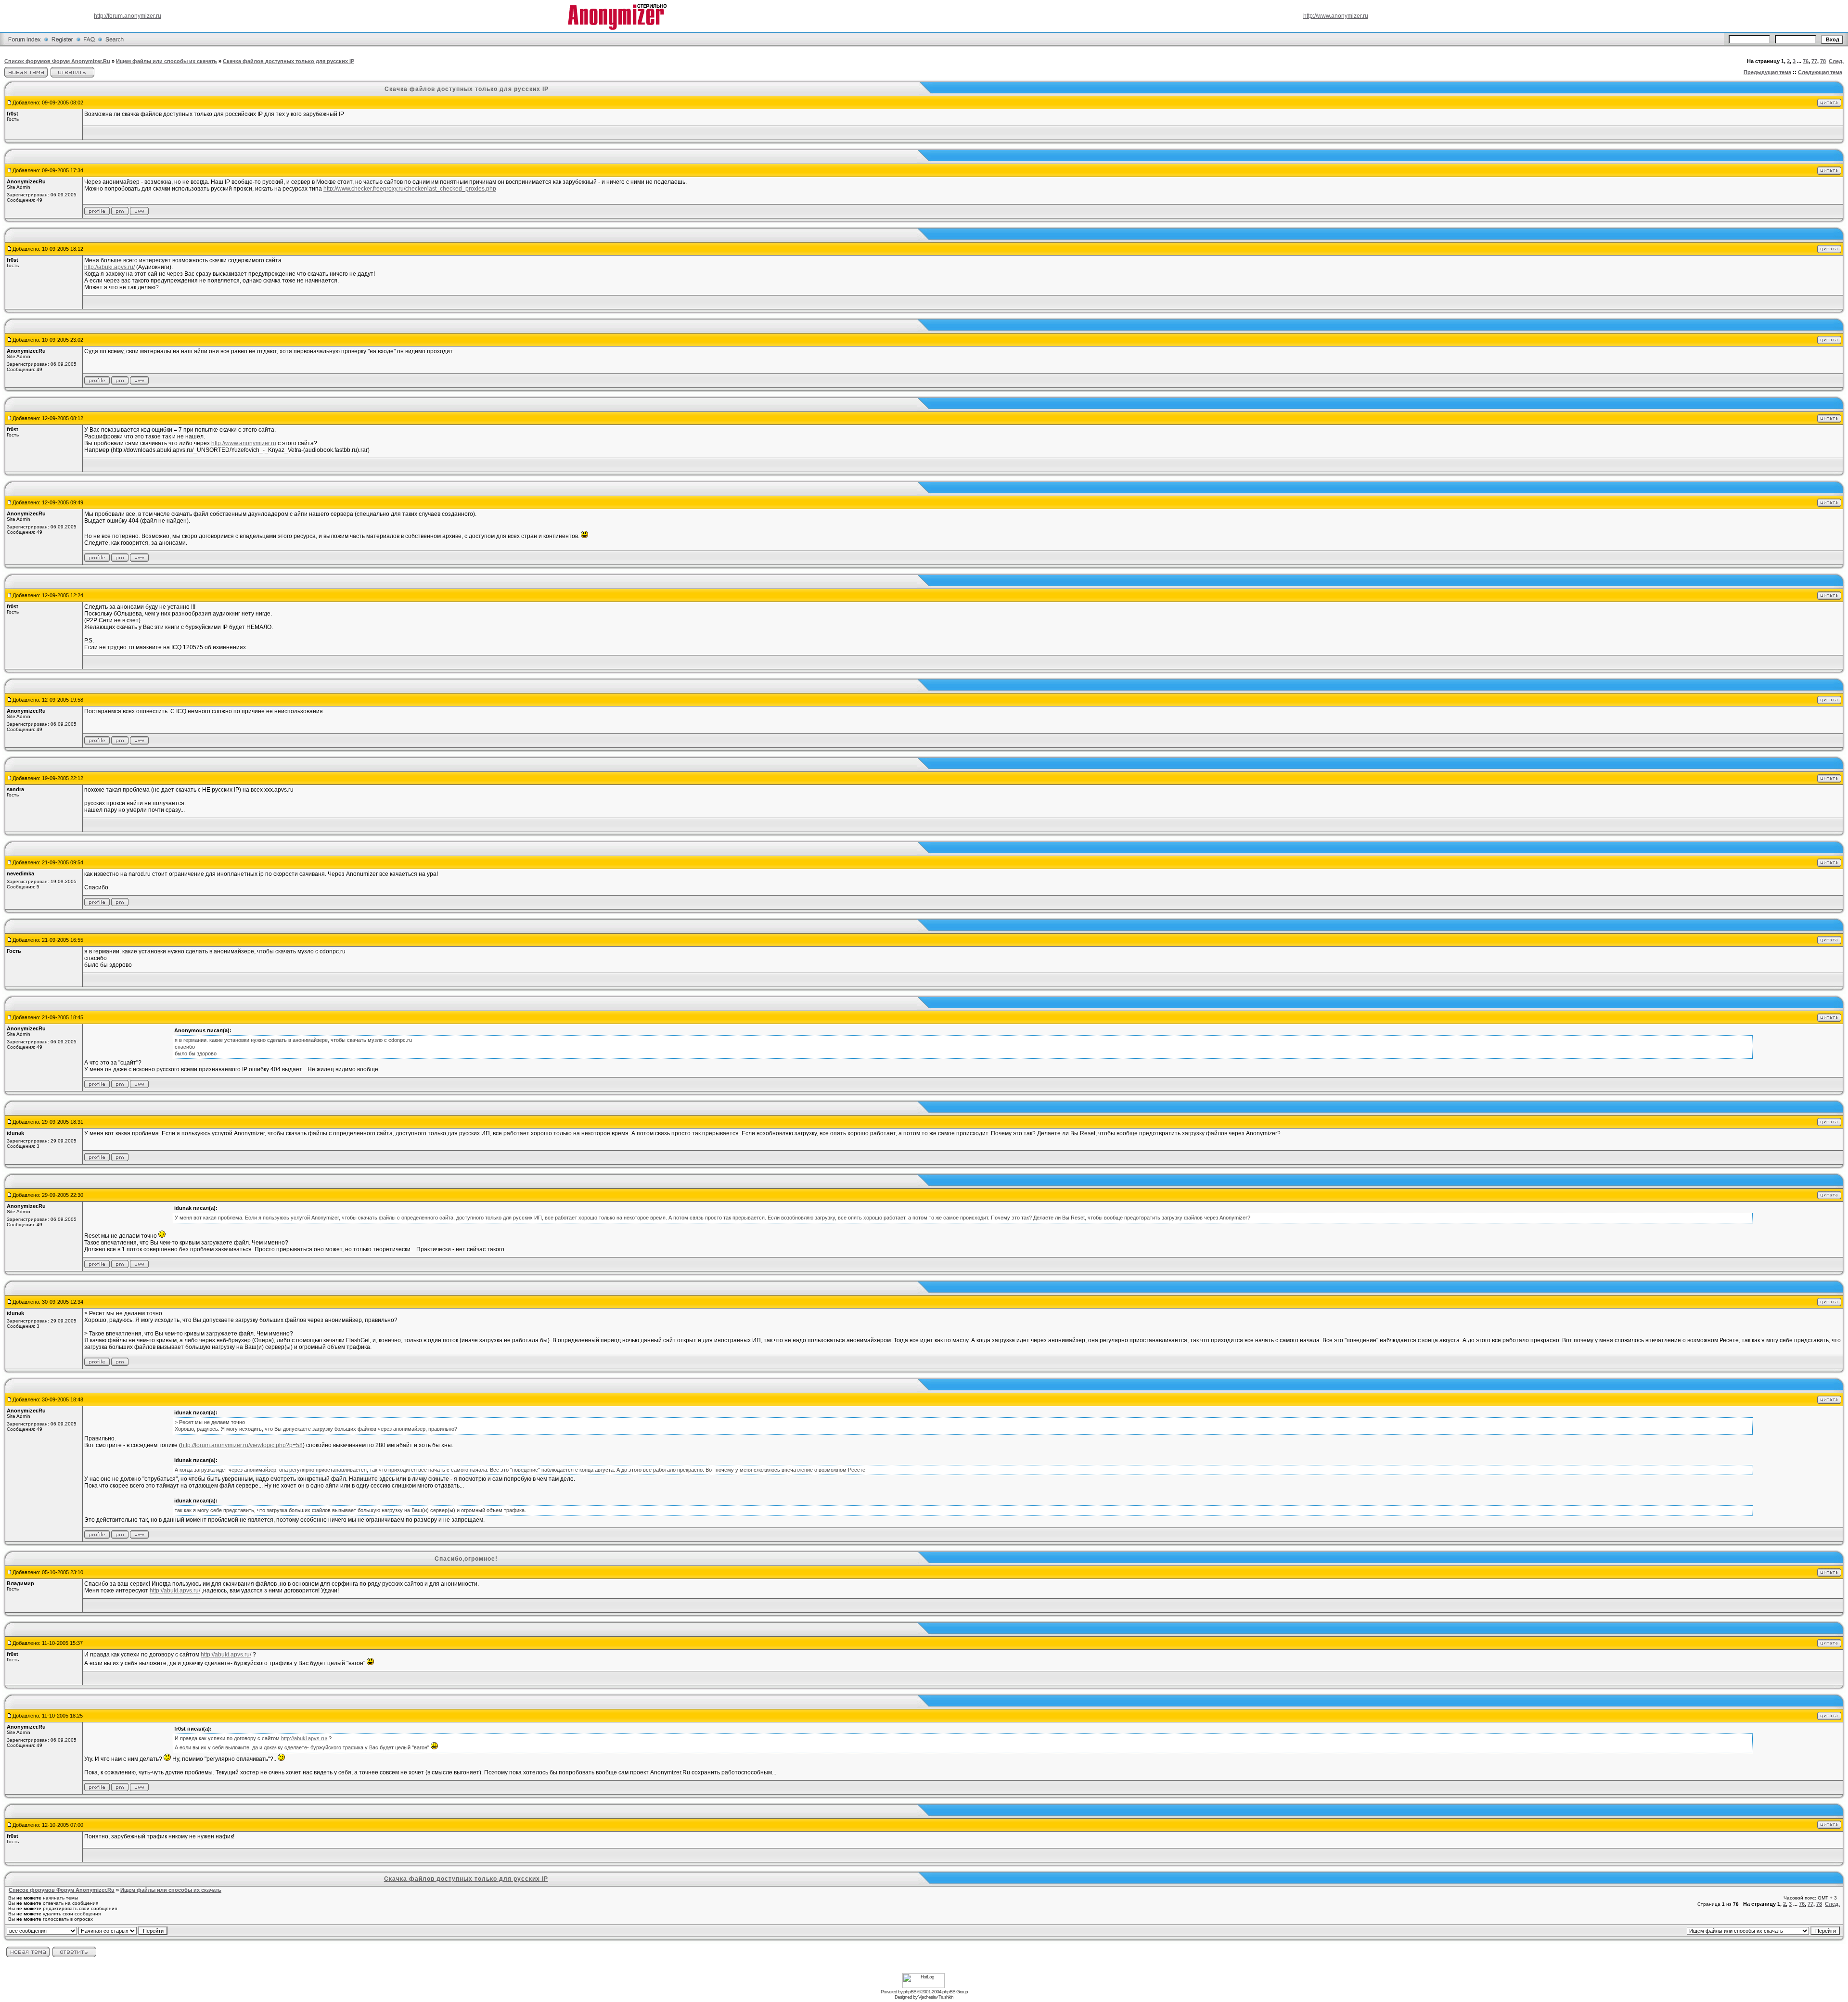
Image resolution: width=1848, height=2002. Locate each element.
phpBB (910, 1992)
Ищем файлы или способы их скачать (167, 61)
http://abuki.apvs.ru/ (109, 267)
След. (1836, 61)
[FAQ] (89, 45)
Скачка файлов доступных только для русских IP (289, 61)
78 (1823, 61)
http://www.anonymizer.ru (1336, 16)
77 (1814, 61)
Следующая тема (1820, 72)
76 (1806, 61)
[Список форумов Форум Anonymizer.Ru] (25, 45)
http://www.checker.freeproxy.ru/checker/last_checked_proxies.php (410, 189)
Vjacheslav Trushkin (936, 1997)
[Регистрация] (62, 45)
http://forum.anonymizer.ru (128, 16)
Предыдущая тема (1767, 72)
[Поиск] (115, 45)
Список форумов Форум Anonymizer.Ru (57, 61)
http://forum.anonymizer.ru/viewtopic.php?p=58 (242, 1445)
